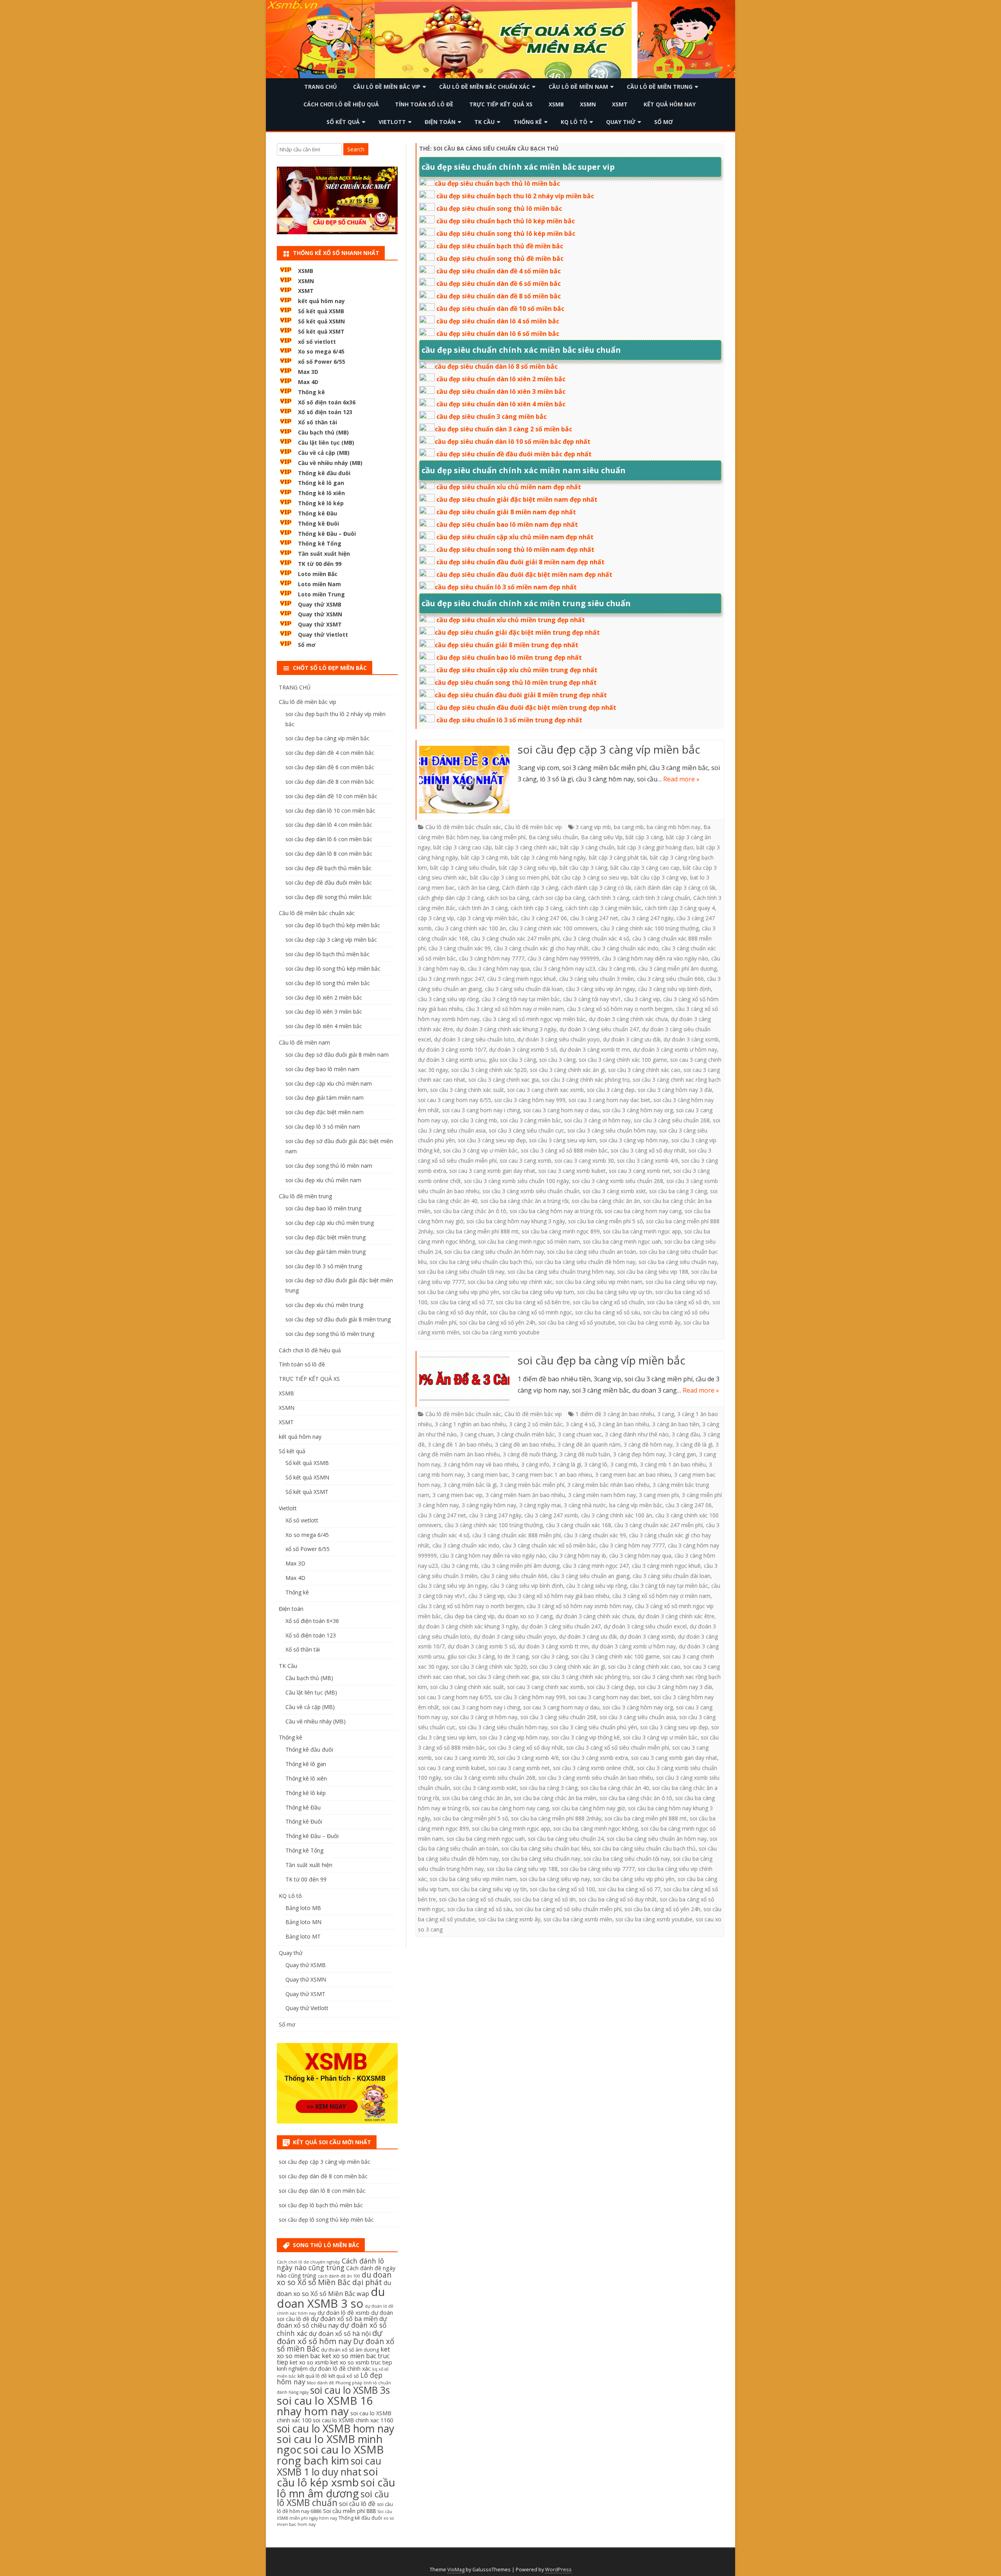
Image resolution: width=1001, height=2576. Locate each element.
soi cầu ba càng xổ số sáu (608, 1312)
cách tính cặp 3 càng (536, 908)
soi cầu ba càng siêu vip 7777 (598, 1869)
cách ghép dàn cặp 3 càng (451, 898)
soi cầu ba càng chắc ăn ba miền (555, 1798)
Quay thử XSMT (320, 624)
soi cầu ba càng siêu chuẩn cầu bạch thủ (481, 1262)
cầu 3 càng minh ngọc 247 (451, 979)
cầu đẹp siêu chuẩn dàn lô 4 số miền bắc (498, 321)
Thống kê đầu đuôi (324, 473)
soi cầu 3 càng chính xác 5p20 (489, 1070)
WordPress (558, 2570)
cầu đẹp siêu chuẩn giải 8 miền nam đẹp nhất (506, 512)
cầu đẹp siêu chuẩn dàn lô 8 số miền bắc (496, 366)
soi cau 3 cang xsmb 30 (584, 1161)
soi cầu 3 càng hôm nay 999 (530, 1100)
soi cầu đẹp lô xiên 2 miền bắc (324, 997)
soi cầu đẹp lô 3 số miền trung (324, 1266)
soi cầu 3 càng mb (474, 1120)
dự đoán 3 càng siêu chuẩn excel (645, 1626)
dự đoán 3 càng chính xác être (676, 1616)
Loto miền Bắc (318, 574)
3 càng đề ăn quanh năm (589, 1444)
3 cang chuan (477, 1434)
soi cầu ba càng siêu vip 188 (653, 1272)
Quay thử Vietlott (323, 635)
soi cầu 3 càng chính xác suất (467, 1090)
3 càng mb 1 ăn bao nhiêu (673, 1464)
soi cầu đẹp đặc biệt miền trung (326, 1237)
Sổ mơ (664, 122)
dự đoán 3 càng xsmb (691, 1039)
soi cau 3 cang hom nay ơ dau (561, 1110)
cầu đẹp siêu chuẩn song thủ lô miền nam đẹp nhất (515, 549)
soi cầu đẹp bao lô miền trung (323, 1208)
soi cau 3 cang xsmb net (640, 1171)
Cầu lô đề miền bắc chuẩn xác (484, 87)
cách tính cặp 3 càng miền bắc (604, 908)
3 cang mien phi (659, 1495)
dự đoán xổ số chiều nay (332, 2322)
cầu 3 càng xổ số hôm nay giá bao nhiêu (558, 1596)
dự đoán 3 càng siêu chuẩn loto (474, 1039)
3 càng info (535, 1464)
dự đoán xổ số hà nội (340, 2334)
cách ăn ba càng (478, 888)
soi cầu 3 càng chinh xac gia (504, 1080)
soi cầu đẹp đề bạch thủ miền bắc (328, 868)
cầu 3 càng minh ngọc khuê (522, 979)
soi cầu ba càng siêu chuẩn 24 (566, 1839)
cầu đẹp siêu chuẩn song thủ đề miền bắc (500, 258)
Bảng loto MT (303, 1936)
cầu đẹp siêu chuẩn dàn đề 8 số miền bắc (499, 296)
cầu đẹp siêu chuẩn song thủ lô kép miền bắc (506, 233)
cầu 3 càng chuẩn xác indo (625, 948)
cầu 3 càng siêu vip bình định (675, 989)
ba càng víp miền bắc (636, 1505)
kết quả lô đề (312, 2376)
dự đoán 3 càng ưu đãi (632, 1039)
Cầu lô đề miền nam (578, 87)
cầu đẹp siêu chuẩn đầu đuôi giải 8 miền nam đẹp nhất (520, 562)
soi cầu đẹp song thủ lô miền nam (329, 1166)
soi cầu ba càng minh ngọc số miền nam (529, 1241)
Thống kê (528, 122)
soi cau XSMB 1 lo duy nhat (329, 2466)
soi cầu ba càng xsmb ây (649, 1322)
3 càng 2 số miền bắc (536, 1424)
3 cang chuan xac (580, 1434)
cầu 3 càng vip (642, 999)
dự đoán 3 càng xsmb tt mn (595, 1049)
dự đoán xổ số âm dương (350, 2350)
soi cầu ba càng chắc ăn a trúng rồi (525, 1201)
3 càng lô (596, 1464)
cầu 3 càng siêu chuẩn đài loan (524, 989)
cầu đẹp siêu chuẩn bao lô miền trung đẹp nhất (509, 657)
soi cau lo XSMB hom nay (335, 2429)
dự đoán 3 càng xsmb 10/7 (452, 1049)
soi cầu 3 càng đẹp (611, 1090)
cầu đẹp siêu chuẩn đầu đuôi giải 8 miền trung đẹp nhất (521, 695)
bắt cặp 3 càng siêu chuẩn (463, 868)
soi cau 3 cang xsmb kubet (572, 1171)
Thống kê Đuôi (318, 523)
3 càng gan (682, 1454)
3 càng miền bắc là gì (470, 1485)
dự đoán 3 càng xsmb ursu (452, 1060)
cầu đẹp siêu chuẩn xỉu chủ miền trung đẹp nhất (511, 620)
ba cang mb (629, 827)
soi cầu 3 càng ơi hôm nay (597, 1120)
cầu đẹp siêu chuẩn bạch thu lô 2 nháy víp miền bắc (515, 196)
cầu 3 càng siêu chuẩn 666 (670, 979)
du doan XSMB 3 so (331, 2297)
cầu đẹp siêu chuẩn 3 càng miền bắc (492, 416)
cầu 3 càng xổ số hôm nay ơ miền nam (515, 1009)
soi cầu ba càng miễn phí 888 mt (477, 1231)
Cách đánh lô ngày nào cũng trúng (330, 2264)
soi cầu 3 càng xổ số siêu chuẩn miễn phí (618, 1748)
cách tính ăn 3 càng (483, 908)
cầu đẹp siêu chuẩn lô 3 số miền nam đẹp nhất (506, 587)
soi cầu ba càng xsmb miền (578, 1919)
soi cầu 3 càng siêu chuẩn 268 (672, 1120)
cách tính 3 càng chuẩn (661, 898)
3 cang (666, 1414)
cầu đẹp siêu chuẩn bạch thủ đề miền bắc (500, 246)
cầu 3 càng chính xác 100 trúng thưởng (650, 928)
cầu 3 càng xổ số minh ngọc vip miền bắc (534, 1019)
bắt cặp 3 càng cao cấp (463, 847)
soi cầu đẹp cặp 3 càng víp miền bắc (609, 749)
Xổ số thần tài (318, 422)
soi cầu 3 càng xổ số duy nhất (648, 1150)
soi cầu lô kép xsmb (327, 2477)
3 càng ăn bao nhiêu (623, 1424)
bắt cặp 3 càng (644, 837)
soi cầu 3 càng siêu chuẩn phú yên (594, 1727)
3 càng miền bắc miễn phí (532, 1485)
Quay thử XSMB (320, 604)
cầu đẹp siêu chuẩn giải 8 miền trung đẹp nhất (507, 645)
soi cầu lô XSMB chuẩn (333, 2499)
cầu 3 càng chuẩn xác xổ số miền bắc (549, 1545)
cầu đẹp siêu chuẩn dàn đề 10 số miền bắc (500, 309)
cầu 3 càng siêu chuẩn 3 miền (596, 979)
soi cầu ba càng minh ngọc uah (622, 1241)
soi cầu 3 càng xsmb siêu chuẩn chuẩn (531, 1191)
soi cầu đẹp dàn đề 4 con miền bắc (330, 753)
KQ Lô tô (574, 122)
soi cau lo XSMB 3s (350, 2390)
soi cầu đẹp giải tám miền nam (325, 1098)
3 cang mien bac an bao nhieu (633, 1475)
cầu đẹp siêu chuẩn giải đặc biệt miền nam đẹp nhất (517, 499)
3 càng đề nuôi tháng (530, 1454)
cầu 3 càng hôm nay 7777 (492, 958)
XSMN (588, 104)
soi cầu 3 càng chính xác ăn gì (567, 1070)
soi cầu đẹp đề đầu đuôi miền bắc (329, 882)
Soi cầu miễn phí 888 (349, 2511)
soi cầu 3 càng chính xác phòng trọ (586, 1080)
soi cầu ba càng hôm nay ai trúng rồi (555, 1211)
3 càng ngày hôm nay (489, 1505)
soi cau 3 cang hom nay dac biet (609, 1100)
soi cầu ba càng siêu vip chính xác (510, 1282)
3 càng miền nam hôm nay (602, 1495)
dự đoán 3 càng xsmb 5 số (523, 1049)
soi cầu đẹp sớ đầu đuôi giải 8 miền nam (337, 1055)
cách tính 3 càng (609, 898)
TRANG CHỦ (321, 87)
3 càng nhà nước (585, 1505)
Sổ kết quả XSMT (321, 331)
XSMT (620, 104)
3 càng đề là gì (694, 1444)
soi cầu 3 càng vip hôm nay (634, 1140)
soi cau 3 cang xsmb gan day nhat (492, 1171)
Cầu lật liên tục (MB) (326, 442)
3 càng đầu (686, 1434)
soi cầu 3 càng (557, 1060)
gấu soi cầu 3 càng (512, 1060)
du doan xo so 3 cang (525, 1616)
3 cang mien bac (488, 1475)
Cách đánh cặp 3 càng (530, 888)
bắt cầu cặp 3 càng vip (659, 877)
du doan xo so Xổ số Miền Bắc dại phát (334, 2279)
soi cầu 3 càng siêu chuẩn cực (527, 1130)
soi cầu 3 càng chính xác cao (644, 1070)
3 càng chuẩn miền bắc (526, 1434)
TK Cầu (484, 122)
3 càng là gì (567, 1464)
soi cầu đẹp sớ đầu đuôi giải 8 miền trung (338, 1319)
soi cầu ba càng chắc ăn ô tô (470, 1211)
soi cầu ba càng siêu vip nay (681, 1282)
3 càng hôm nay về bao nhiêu (481, 1464)
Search (356, 149)
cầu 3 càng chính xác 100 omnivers (553, 928)
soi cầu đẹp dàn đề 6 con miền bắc (330, 767)
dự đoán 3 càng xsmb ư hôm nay (675, 1049)
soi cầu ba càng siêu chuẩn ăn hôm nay (494, 1252)
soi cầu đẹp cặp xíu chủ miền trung (330, 1223)
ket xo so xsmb (309, 2362)
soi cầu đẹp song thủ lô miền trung (330, 1334)
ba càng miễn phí (504, 837)
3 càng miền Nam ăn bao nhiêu (525, 1495)
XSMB (556, 104)
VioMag (456, 2570)
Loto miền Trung (321, 594)
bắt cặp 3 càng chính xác (526, 847)
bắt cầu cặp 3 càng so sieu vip (590, 877)
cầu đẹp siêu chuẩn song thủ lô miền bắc (499, 208)
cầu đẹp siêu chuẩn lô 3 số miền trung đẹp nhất (509, 720)
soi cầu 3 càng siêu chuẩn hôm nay (612, 1130)
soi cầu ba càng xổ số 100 (562, 1889)
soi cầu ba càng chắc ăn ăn (606, 1201)
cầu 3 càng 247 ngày (647, 918)
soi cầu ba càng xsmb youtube (501, 1332)
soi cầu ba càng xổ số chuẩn (608, 1302)
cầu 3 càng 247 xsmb (551, 1515)
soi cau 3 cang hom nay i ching (481, 1110)
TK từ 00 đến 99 (320, 564)
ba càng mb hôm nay (674, 827)
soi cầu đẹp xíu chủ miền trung (324, 1305)
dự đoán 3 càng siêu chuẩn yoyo (559, 1039)
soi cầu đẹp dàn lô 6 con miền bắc (329, 839)
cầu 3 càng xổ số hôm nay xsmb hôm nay (579, 1606)
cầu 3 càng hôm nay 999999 (563, 958)
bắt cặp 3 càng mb (484, 857)
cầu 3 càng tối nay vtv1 (592, 999)
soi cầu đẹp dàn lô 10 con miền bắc (330, 810)
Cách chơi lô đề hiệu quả (341, 104)
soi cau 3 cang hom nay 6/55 (455, 1100)
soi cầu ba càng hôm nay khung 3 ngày (516, 1221)
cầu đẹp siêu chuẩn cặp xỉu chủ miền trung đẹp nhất (517, 670)
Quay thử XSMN (320, 614)
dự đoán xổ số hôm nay (329, 2337)
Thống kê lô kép (321, 503)
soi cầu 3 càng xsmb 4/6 (648, 1161)
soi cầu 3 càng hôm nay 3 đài (675, 1090)
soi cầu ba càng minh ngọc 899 (561, 1231)
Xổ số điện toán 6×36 (312, 1621)
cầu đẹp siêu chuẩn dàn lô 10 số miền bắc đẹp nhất (513, 442)
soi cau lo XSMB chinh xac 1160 (353, 2420)
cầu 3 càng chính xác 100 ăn (470, 928)
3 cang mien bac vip (457, 1495)
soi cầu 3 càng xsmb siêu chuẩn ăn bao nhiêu (596, 1778)
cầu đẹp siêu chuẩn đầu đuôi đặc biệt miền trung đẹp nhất (526, 707)
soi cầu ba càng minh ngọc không (596, 1828)
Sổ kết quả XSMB (321, 311)
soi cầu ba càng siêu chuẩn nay (678, 1262)
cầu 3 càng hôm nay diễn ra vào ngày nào (655, 958)
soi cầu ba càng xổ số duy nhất (618, 1899)
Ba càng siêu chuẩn (553, 837)
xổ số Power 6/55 (322, 362)
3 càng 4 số (580, 1424)
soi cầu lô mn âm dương (336, 2488)
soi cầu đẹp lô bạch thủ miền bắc (327, 954)
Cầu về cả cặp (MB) (324, 453)
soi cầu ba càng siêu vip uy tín (615, 1292)
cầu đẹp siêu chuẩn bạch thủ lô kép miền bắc (506, 221)
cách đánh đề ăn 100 (339, 2276)
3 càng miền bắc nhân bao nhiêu (608, 1485)
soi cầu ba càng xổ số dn (678, 1302)
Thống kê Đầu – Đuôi (327, 534)
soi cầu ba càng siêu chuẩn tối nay (461, 1272)
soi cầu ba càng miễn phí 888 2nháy (556, 1818)
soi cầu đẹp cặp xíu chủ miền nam (329, 1083)
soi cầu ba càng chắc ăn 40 (615, 1788)
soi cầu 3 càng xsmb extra (595, 1758)
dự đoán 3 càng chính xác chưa (628, 1019)
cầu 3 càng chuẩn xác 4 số (596, 938)
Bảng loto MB (303, 1908)
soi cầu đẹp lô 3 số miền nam (323, 1126)
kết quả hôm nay (670, 104)
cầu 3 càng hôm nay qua (499, 968)
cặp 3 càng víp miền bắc (487, 918)
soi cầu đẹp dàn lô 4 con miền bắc (329, 825)
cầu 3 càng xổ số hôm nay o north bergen (620, 1009)
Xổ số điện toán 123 (325, 412)
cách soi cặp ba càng (559, 898)
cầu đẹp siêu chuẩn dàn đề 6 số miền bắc (499, 284)
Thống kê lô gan (321, 483)
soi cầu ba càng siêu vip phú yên (459, 1292)
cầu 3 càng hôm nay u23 (564, 968)
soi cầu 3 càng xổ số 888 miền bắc (564, 1150)
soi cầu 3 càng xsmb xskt (614, 1191)
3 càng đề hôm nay (648, 1444)
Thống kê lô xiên (321, 493)
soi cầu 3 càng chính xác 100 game (623, 1060)
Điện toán (440, 122)
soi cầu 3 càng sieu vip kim (563, 1140)
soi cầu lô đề (357, 2504)
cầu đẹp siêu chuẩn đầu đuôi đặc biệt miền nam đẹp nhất (524, 574)
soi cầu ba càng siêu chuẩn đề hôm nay (585, 1262)
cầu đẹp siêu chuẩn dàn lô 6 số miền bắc (498, 334)
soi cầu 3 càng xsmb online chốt (593, 1768)
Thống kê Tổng (320, 543)
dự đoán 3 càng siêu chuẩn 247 (599, 1029)
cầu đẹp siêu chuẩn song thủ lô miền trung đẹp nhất (516, 682)
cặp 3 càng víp (436, 918)
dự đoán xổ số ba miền (344, 2319)
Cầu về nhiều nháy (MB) (330, 463)
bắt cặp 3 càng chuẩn (587, 847)
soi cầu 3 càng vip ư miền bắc (480, 1150)
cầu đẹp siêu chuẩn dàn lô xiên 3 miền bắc (501, 391)
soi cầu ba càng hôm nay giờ (588, 1808)
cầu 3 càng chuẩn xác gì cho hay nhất (541, 948)
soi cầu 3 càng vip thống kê (586, 1737)
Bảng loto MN (303, 1922)
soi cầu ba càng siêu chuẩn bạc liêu (546, 1848)
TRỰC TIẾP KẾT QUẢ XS (501, 104)
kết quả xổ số (344, 2376)
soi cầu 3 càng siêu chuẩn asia (638, 1717)
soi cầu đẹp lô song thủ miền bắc (328, 983)
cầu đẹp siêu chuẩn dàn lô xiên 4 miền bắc (501, 404)
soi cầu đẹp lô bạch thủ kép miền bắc (333, 925)
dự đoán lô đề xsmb (344, 2313)
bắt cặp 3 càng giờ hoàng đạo (655, 847)
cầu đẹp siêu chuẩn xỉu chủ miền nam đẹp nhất (509, 487)
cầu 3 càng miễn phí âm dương (678, 968)
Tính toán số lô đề (424, 104)
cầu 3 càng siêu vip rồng (448, 999)
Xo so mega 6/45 (321, 351)
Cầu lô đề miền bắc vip (387, 87)
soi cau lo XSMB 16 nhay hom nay (325, 2406)
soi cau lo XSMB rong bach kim (330, 2455)
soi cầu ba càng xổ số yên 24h (497, 1322)
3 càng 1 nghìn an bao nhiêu (470, 1424)
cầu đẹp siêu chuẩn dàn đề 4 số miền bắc (499, 271)
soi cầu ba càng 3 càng (678, 1191)
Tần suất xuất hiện (324, 554)
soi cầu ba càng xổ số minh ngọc (531, 1312)
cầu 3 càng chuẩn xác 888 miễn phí (517, 1535)
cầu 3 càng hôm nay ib (578, 1555)
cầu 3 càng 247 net (594, 918)
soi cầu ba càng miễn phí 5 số (605, 1221)
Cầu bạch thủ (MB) (323, 432)
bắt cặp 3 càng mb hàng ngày (548, 857)
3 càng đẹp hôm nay (639, 1454)
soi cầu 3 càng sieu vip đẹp (492, 1140)
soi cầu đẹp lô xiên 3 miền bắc (324, 1012)
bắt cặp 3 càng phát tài (618, 857)
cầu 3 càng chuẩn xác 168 (579, 1525)
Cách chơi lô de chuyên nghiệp (309, 2262)
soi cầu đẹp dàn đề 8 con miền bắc (330, 782)
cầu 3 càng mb (617, 968)
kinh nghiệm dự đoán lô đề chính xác (324, 2369)
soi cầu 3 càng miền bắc (531, 1120)
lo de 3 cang (513, 1656)
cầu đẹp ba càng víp (469, 1616)
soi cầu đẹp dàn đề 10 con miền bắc (331, 796)
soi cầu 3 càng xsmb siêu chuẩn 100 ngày (517, 1181)
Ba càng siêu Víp (602, 837)
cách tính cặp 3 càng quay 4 (680, 908)
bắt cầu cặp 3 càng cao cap (645, 868)
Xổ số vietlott (302, 1520)
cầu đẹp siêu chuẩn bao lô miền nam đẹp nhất (507, 524)
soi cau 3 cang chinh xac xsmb (545, 1090)
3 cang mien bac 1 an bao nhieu (552, 1475)
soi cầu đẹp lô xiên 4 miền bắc (324, 1026)
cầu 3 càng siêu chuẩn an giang (590, 1576)
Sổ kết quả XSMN (321, 321)
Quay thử (621, 122)
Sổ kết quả (343, 122)
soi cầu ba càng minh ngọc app (642, 1231)
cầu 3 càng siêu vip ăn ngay (600, 989)
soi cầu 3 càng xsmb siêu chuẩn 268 (618, 1181)
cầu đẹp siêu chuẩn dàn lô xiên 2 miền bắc (501, 379)
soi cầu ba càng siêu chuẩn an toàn (592, 1252)
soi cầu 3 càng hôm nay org (638, 1110)
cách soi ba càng (508, 898)
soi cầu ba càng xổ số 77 (462, 1302)
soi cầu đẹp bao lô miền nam (322, 1069)
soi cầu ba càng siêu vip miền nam (599, 1282)
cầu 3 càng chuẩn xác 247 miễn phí (515, 938)
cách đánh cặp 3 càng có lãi (596, 888)
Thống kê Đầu (318, 513)
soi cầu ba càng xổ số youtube (577, 1322)
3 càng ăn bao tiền (676, 1424)
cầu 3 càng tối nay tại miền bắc (521, 999)
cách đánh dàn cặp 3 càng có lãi (675, 888)
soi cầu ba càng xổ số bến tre (533, 1302)
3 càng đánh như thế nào (637, 1434)
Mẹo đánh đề (320, 2383)
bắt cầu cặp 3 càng (583, 868)
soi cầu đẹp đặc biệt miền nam (325, 1112)
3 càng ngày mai (540, 1505)
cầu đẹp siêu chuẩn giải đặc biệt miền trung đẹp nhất (517, 632)
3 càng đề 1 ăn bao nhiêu (460, 1444)
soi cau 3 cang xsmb (526, 1161)
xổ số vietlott (317, 342)
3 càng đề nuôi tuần (585, 1454)
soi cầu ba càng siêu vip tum (538, 1292)
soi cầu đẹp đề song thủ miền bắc (329, 897)
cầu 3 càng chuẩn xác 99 (460, 948)
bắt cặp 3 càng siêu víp (528, 868)
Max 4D (308, 382)
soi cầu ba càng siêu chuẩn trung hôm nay (561, 1272)
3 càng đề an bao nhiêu (525, 1444)
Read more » (681, 779)
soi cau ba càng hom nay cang (643, 1211)
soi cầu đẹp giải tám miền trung (326, 1252)
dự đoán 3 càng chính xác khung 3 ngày (506, 1029)
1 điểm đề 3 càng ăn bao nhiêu (615, 1414)
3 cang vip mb (593, 827)
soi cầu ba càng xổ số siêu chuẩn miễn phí (568, 1909)
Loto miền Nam (319, 584)
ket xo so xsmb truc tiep (361, 2362)
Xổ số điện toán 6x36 (327, 402)
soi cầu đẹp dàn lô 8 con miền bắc (329, 854)
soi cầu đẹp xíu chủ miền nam (323, 1180)
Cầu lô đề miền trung (660, 87)
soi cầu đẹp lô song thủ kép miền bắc (333, 968)
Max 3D (308, 372)
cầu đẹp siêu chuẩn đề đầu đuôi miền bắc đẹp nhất (514, 454)
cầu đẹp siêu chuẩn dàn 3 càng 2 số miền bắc (503, 429)
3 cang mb (624, 1464)
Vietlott (392, 122)
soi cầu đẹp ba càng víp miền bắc (602, 1360)
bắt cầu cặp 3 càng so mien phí (509, 877)
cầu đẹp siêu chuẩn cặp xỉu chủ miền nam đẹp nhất (515, 537)
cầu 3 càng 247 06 (544, 918)
